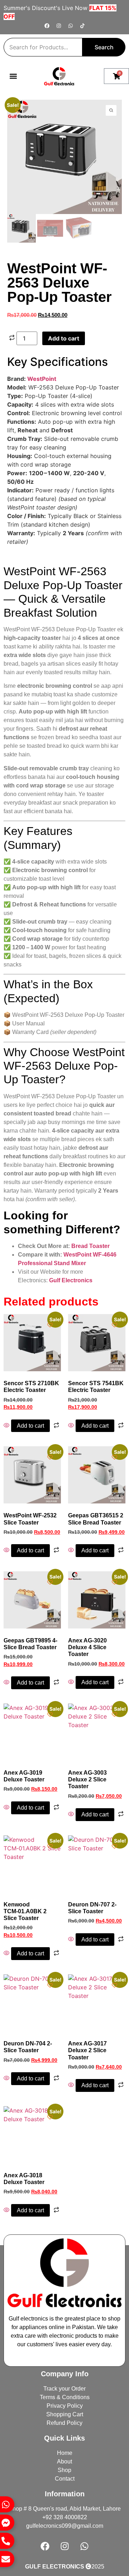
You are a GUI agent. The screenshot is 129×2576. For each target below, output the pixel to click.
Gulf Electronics (71, 1280)
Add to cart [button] (30, 1426)
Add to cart (64, 338)
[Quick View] (7, 1426)
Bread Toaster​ (90, 1246)
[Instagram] (59, 26)
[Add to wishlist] (18, 111)
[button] (13, 76)
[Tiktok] (82, 26)
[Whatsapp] (71, 26)
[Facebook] (47, 26)
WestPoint (42, 379)
